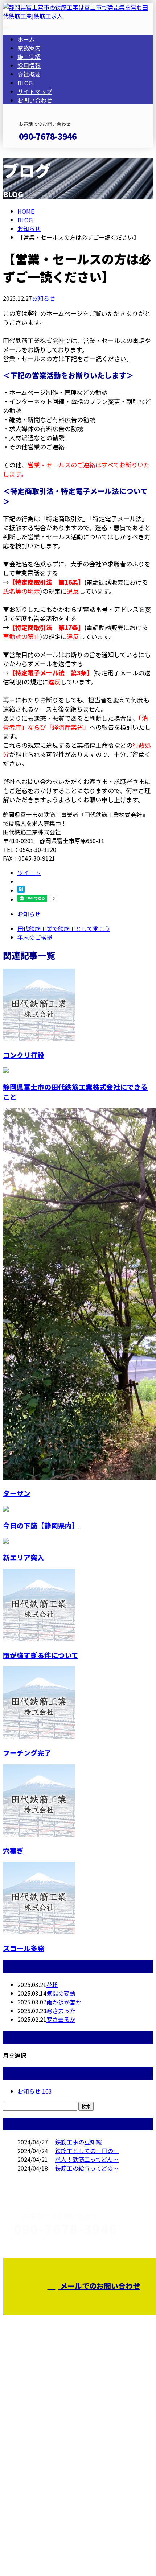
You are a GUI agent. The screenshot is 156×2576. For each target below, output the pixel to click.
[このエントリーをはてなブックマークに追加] (21, 890)
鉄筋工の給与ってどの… (87, 2168)
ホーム (26, 39)
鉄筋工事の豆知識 (78, 2142)
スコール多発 (24, 1948)
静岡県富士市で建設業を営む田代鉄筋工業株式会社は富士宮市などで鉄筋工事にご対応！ (75, 2440)
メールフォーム (28, 152)
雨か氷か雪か (64, 2002)
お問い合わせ (35, 100)
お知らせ (44, 298)
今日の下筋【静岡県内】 (41, 1525)
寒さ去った (61, 2011)
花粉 (52, 1984)
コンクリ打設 (24, 1055)
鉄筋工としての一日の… (87, 2151)
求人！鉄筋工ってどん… (87, 2159)
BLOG (25, 83)
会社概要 (29, 74)
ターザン (17, 1493)
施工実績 (29, 57)
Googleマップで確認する (38, 2491)
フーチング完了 (27, 1753)
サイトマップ (35, 91)
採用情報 (29, 65)
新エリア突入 (24, 1557)
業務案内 (29, 48)
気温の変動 (61, 1993)
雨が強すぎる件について (41, 1655)
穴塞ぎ (13, 1850)
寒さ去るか (61, 2019)
